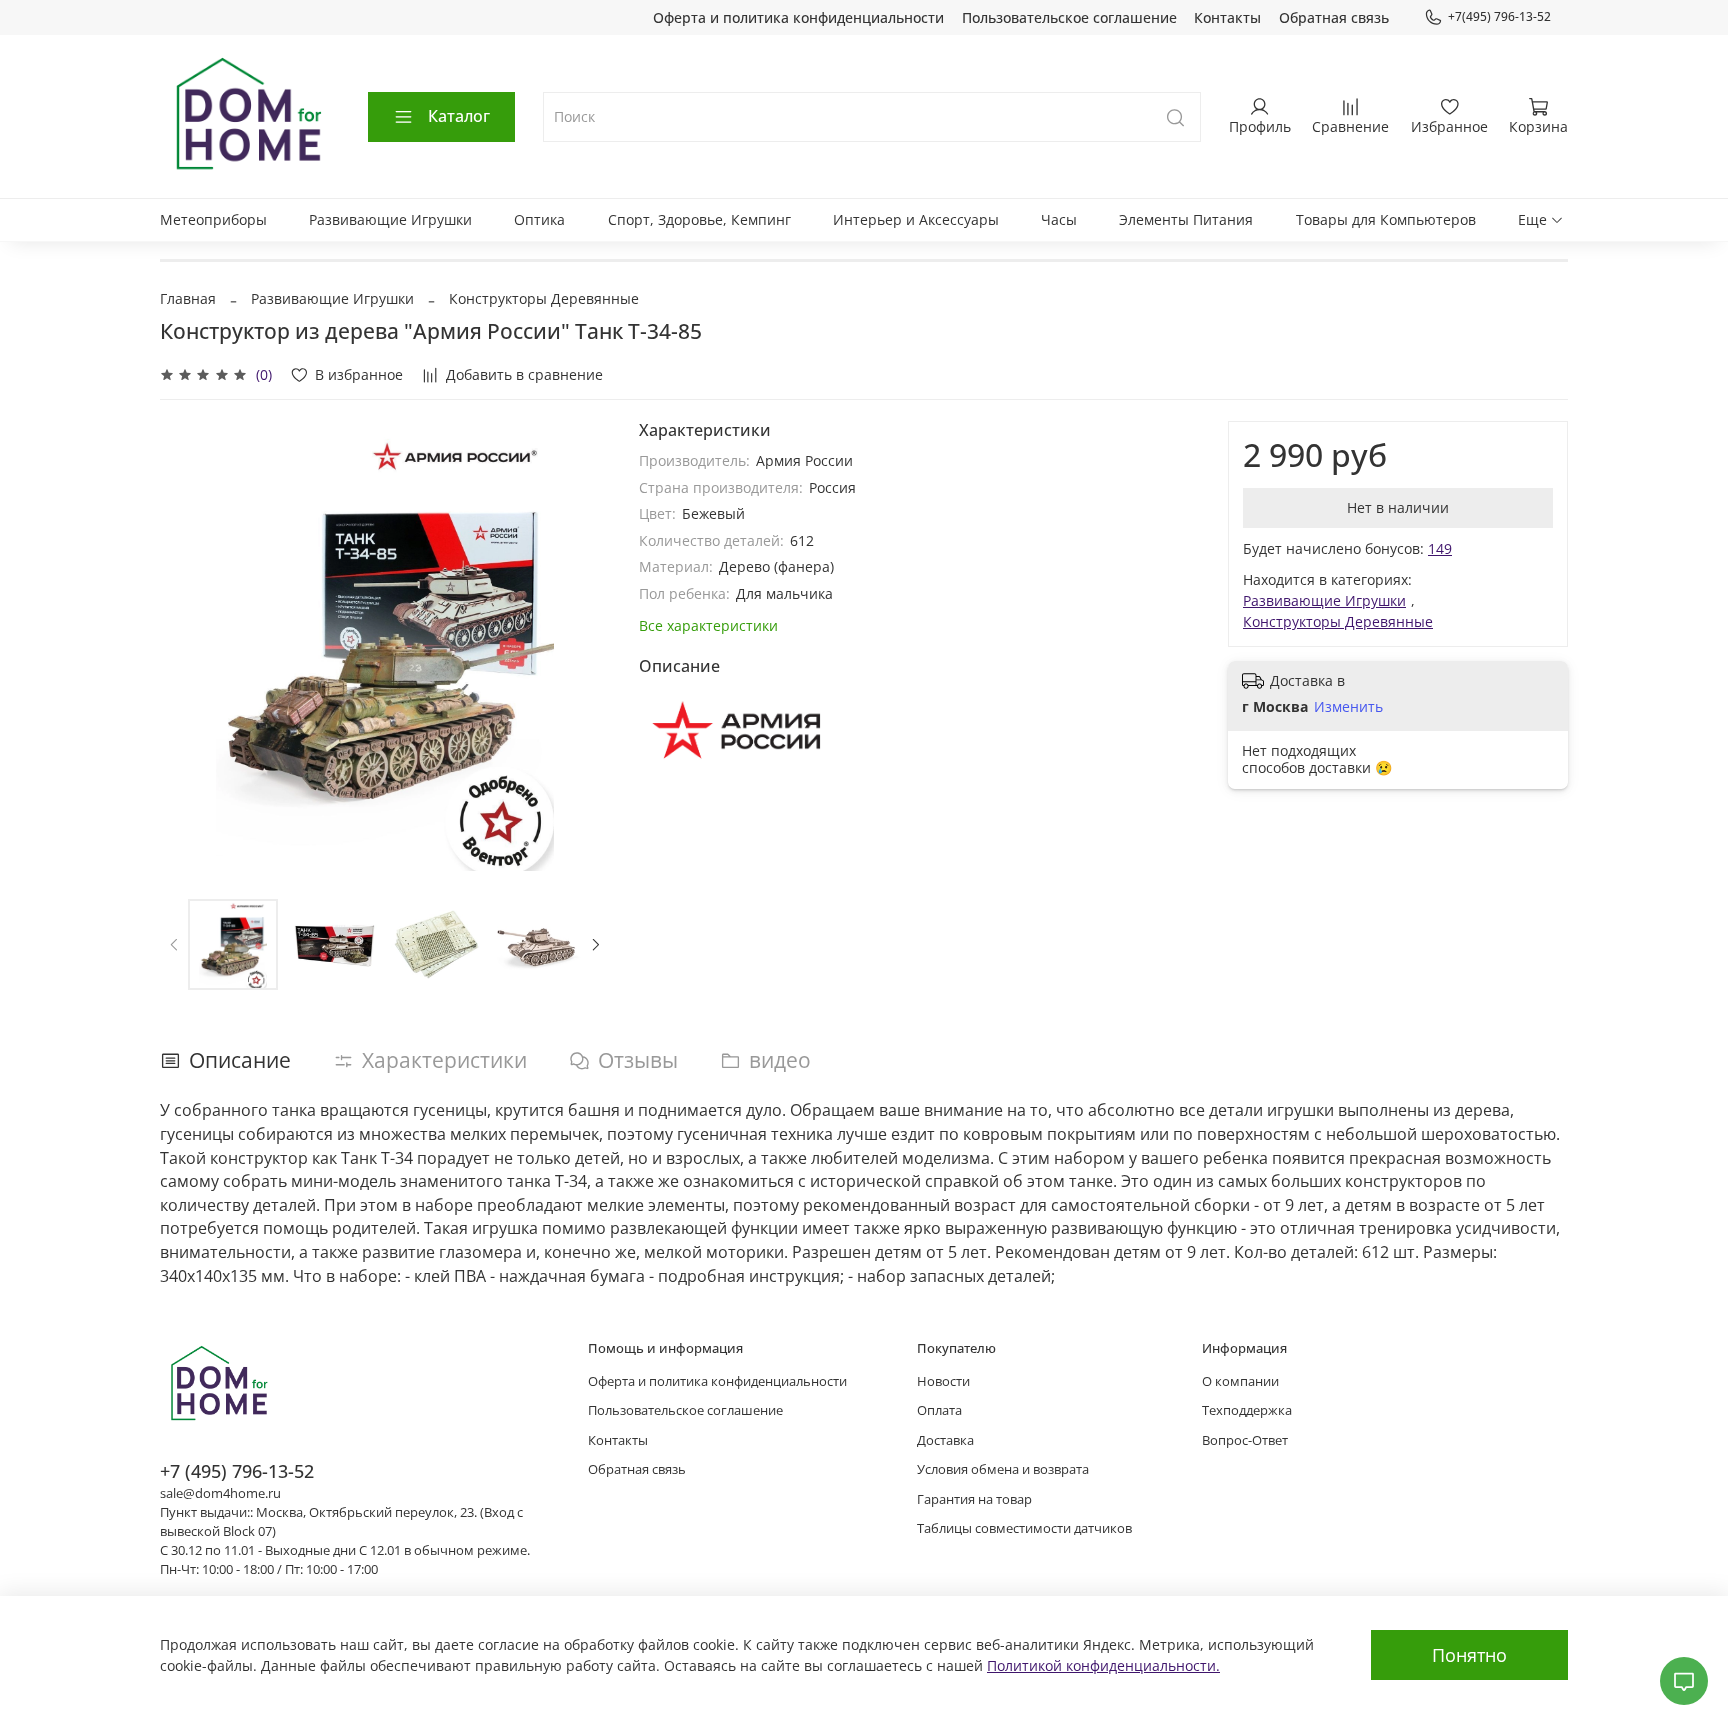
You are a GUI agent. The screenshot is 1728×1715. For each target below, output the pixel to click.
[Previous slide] (188, 646)
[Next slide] (583, 646)
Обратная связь (1334, 17)
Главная (188, 298)
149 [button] (1440, 548)
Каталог (459, 116)
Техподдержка (1247, 1410)
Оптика (539, 219)
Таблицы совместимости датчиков (1024, 1528)
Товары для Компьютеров (1386, 219)
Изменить (1348, 707)
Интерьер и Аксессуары (916, 219)
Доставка (945, 1440)
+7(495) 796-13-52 (1499, 16)
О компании (1240, 1381)
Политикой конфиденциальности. (1103, 1665)
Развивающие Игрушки (390, 219)
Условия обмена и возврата (1003, 1469)
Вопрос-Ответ (1245, 1440)
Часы (1059, 219)
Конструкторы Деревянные (544, 298)
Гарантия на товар (974, 1499)
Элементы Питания (1186, 219)
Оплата (939, 1410)
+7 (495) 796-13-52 (237, 1471)
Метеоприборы (213, 219)
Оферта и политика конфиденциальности (798, 17)
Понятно (1469, 1655)
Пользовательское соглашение (1069, 17)
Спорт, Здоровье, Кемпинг (699, 219)
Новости (943, 1381)
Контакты (1227, 17)
